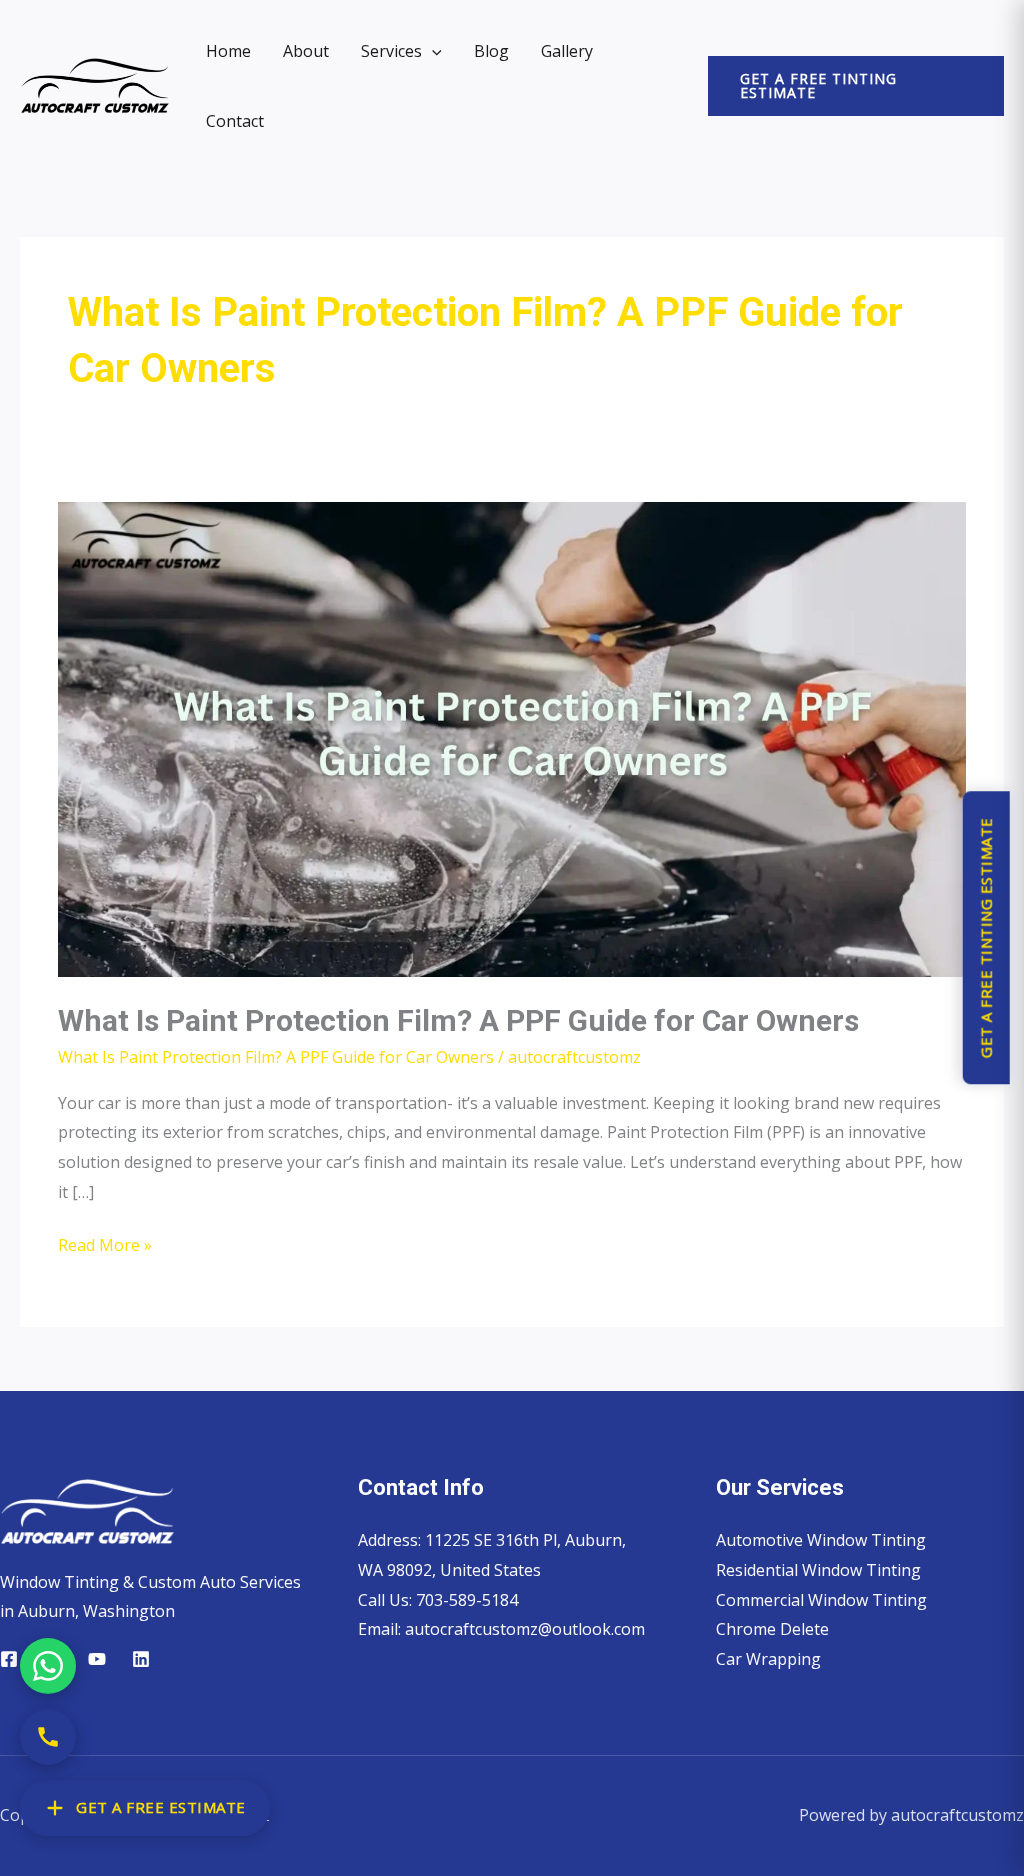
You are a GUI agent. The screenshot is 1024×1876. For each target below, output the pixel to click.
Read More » (105, 1243)
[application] (432, 51)
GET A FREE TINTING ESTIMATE (985, 938)
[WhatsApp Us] (48, 1666)
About (306, 51)
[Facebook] (9, 1659)
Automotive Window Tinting (821, 1540)
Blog (491, 51)
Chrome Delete (772, 1629)
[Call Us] (48, 1737)
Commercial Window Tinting (821, 1600)
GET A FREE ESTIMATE (161, 1807)
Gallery (567, 51)
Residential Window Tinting (818, 1570)
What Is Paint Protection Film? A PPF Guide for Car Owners (458, 1020)
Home (228, 51)
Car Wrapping (768, 1659)
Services (391, 51)
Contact (235, 121)
